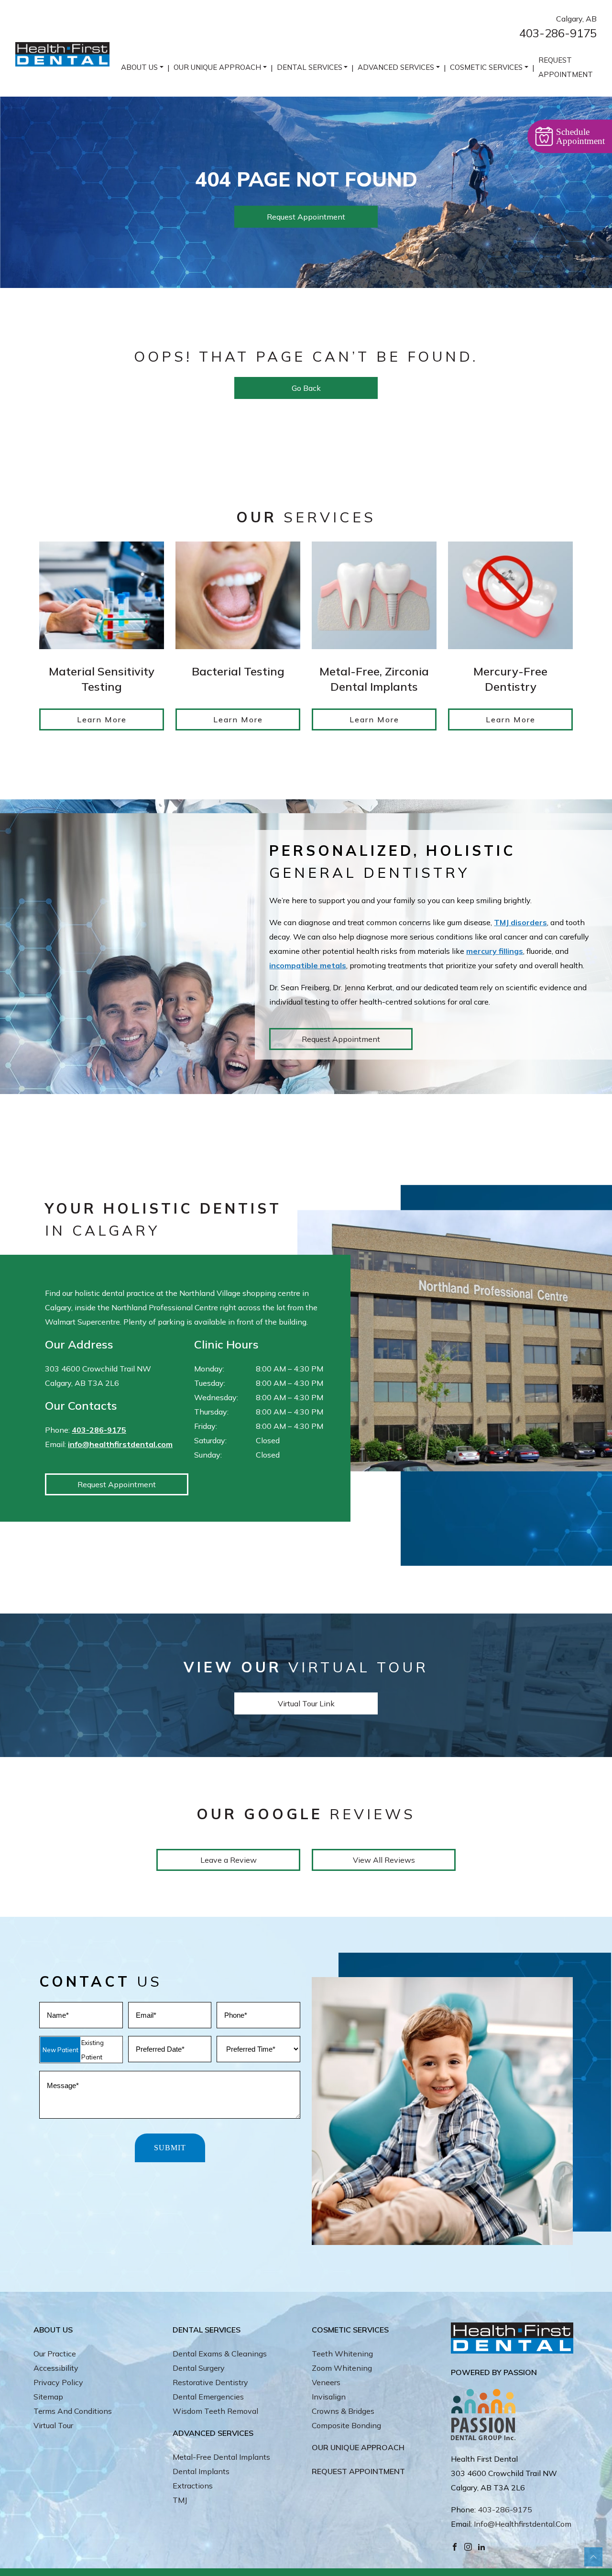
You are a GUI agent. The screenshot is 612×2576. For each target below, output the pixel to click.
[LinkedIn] (481, 2546)
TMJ (180, 2500)
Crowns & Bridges (343, 2411)
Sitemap (48, 2397)
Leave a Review (229, 1860)
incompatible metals (308, 965)
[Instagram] (468, 2546)
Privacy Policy (58, 2382)
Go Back (306, 388)
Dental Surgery (199, 2368)
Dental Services (310, 67)
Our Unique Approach (217, 67)
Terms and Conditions (73, 2411)
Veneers (326, 2382)
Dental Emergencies (208, 2397)
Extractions (193, 2486)
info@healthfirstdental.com (120, 1444)
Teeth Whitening (342, 2354)
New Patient (60, 2050)
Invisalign (329, 2397)
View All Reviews (384, 1860)
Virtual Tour (53, 2425)
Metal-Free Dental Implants (221, 2457)
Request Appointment (566, 67)
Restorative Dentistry (210, 2382)
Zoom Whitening (342, 2368)
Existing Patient (93, 2050)
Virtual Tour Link (306, 1703)
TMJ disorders (520, 922)
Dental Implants (201, 2471)
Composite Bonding (346, 2425)
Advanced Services (396, 67)
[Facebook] (455, 2546)
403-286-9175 (558, 33)
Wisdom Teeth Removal (215, 2411)
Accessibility (56, 2368)
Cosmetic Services (486, 67)
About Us (139, 67)
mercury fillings (495, 951)
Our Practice (55, 2354)
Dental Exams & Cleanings (220, 2354)
